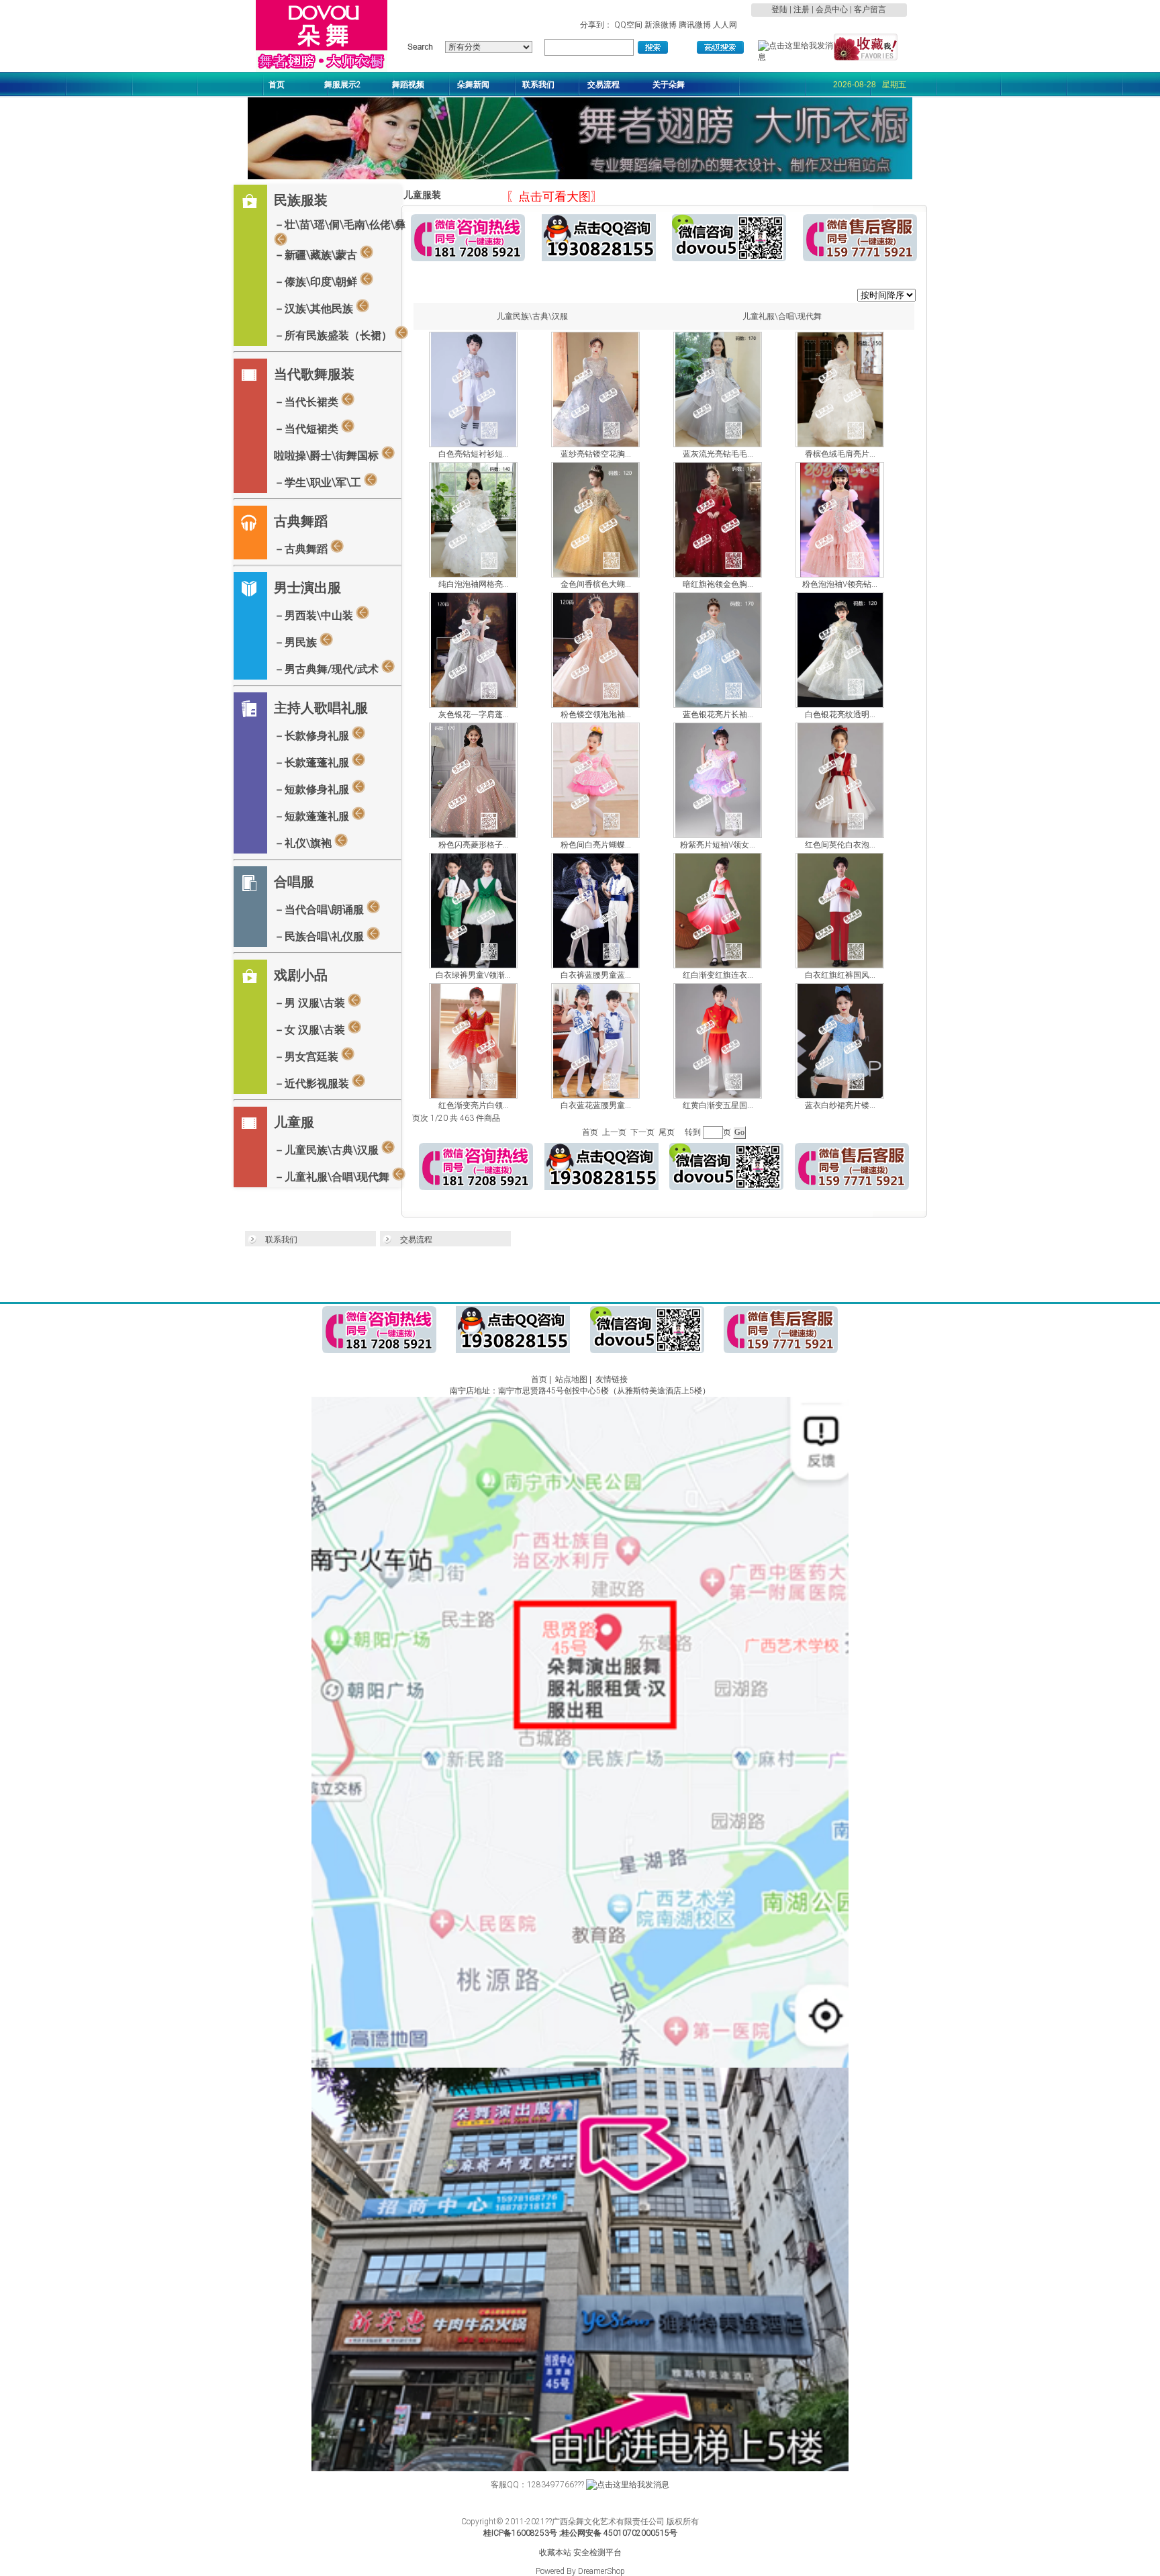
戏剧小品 (301, 975)
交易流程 (416, 1240)
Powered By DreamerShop (580, 2571)
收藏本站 (555, 2552)
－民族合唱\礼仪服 (320, 936)
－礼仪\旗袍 (304, 843)
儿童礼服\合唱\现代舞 (782, 316)
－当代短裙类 (307, 429)
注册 (802, 9)
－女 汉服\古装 (311, 1030)
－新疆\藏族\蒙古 (317, 255)
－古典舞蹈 (302, 549)
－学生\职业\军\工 (319, 482)
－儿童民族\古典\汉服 (328, 1150)
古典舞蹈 (301, 521)
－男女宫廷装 (307, 1057)
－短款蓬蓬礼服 (313, 816)
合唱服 (294, 882)
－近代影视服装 (313, 1084)
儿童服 (294, 1122)
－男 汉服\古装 (311, 1003)
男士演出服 (307, 588)
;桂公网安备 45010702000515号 (618, 2533)
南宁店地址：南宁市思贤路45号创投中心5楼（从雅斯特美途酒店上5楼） (580, 1391)
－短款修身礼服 (313, 789)
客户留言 (870, 9)
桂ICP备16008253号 (520, 2533)
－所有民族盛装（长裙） (334, 335)
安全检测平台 (597, 2552)
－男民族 (297, 642)
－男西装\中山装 (315, 615)
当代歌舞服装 (314, 374)
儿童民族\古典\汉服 (532, 316)
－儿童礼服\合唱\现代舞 (333, 1177)
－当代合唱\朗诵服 (320, 910)
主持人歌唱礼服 (321, 708)
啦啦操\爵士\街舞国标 (328, 456)
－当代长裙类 (307, 402)
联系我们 (281, 1240)
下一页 (642, 1132)
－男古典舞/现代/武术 (328, 669)
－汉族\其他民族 (315, 309)
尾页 (667, 1132)
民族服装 (301, 200)
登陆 (779, 9)
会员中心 (832, 9)
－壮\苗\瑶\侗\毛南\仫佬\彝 (340, 225)
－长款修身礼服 (313, 736)
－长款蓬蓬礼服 (313, 763)
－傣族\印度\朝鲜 (317, 282)
